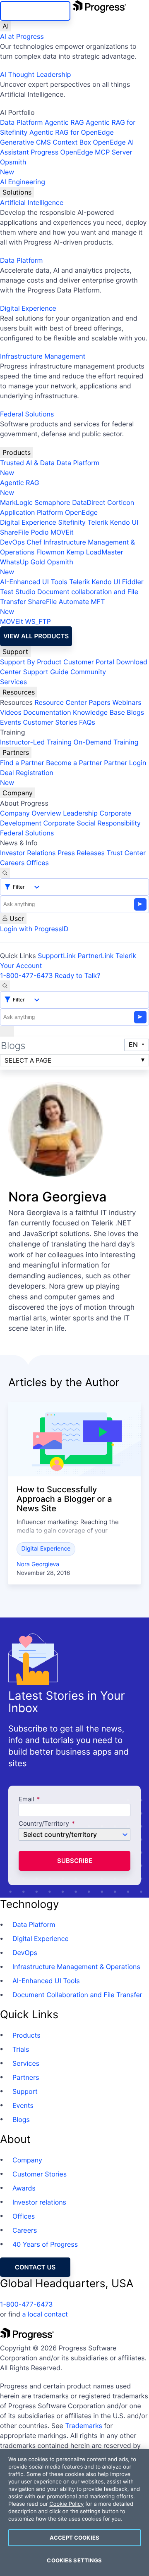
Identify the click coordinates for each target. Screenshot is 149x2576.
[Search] (5, 873)
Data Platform (21, 122)
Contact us (35, 2267)
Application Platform (32, 512)
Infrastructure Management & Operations (76, 1967)
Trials (21, 2049)
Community (88, 672)
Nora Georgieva (38, 1564)
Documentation (47, 712)
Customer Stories (50, 722)
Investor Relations (28, 853)
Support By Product (31, 662)
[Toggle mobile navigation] (7, 1031)
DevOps (12, 542)
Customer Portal (89, 662)
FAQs (87, 722)
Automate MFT (52, 607)
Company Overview (31, 813)
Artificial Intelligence (32, 202)
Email (27, 1799)
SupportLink (57, 956)
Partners (16, 752)
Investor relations (39, 2202)
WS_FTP (38, 621)
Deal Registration (27, 778)
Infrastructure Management (43, 356)
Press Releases (81, 853)
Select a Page (28, 1060)
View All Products (36, 636)
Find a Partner (22, 763)
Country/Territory (44, 1824)
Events (11, 722)
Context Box (72, 142)
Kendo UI (124, 522)
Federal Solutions (27, 414)
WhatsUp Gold (23, 562)
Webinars (127, 702)
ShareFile (14, 532)
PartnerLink (96, 956)
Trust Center (126, 853)
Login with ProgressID (34, 929)
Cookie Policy (66, 2504)
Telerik (98, 522)
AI (6, 26)
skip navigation (35, 11)
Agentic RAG (64, 122)
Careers (12, 863)
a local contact (45, 2314)
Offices (38, 863)
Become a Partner (74, 763)
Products (17, 452)
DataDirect (89, 502)
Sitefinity (72, 522)
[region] (74, 2513)
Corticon (121, 502)
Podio (40, 532)
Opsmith (13, 167)
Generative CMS (25, 142)
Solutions (17, 192)
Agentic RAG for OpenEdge (72, 132)
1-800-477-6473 (26, 975)
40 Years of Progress (45, 2244)
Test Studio (18, 592)
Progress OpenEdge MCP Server (81, 152)
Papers (100, 702)
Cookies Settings (74, 2560)
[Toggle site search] (5, 986)
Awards (24, 2188)
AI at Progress (22, 36)
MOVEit (62, 532)
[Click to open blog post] (74, 1439)
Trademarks (84, 2426)
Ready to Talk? (77, 975)
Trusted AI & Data (27, 463)
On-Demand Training (106, 742)
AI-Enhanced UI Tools (34, 582)
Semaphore (52, 502)
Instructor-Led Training (36, 742)
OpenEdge (81, 512)
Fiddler (133, 582)
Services (13, 682)
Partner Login (125, 763)
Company (18, 793)
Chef (34, 542)
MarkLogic (16, 502)
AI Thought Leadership (36, 74)
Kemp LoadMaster (95, 552)
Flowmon (50, 552)
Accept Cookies (74, 2538)
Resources (19, 692)
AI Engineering (23, 182)
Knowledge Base (99, 712)
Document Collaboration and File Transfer (77, 1995)
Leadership (80, 813)
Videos (11, 712)
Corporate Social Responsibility (92, 823)
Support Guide (46, 672)
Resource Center (60, 702)
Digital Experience (28, 308)
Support (15, 652)
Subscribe (75, 1861)
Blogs (135, 712)
